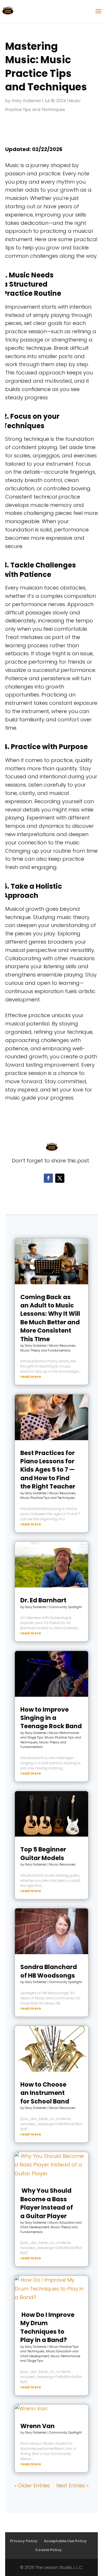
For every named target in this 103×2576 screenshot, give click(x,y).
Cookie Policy (48, 2550)
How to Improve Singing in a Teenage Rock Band (51, 1718)
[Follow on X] (60, 1178)
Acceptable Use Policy (65, 2541)
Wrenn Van (37, 2426)
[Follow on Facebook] (48, 1178)
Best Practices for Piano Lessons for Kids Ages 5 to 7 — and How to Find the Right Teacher (48, 1470)
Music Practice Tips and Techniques (48, 1498)
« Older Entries (32, 2485)
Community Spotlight (66, 1607)
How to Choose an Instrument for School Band (45, 2093)
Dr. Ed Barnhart (43, 1600)
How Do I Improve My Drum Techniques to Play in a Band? (47, 2327)
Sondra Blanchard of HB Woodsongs (49, 1971)
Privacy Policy (24, 2541)
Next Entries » (73, 2485)
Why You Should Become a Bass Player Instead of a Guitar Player (47, 2203)
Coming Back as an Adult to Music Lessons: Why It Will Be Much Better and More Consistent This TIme (50, 1318)
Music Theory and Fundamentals (45, 1350)
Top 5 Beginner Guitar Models (43, 1853)
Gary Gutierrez (26, 101)
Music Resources (62, 1345)
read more (31, 1377)
